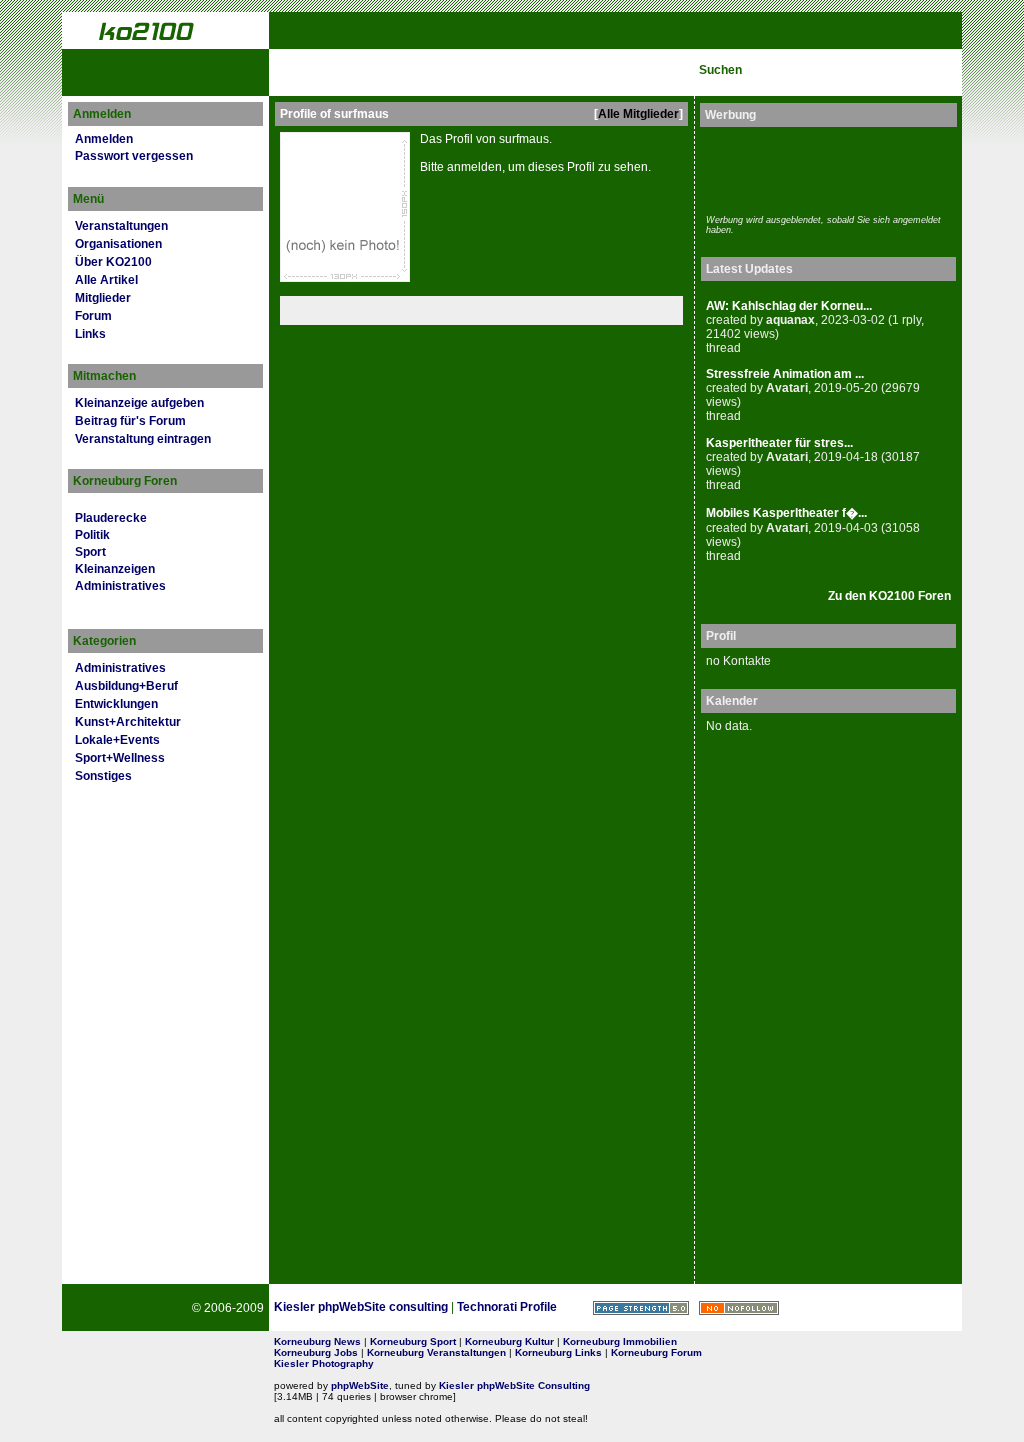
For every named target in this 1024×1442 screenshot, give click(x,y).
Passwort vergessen (134, 156)
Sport (90, 552)
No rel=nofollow (739, 1308)
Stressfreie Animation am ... (785, 374)
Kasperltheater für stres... (779, 443)
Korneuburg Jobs (316, 1352)
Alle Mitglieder (638, 114)
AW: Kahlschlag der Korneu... (789, 306)
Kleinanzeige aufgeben (139, 403)
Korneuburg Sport (413, 1341)
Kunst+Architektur (128, 722)
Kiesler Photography (324, 1363)
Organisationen (118, 244)
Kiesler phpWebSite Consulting (514, 1385)
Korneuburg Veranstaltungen (436, 1352)
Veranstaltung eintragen (143, 439)
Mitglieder (103, 298)
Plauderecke (111, 518)
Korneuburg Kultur (509, 1341)
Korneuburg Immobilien (620, 1341)
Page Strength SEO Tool (641, 1308)
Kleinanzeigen (115, 569)
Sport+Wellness (120, 758)
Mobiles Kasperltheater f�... (786, 513)
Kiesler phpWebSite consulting (361, 1307)
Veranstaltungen (121, 226)
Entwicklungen (116, 704)
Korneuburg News (317, 1341)
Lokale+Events (117, 740)
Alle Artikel (106, 280)
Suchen (720, 70)
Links (90, 334)
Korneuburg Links (558, 1352)
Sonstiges (103, 776)
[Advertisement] (823, 168)
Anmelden (104, 139)
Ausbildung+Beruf (126, 686)
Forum (93, 316)
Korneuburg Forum (656, 1352)
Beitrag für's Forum (130, 421)
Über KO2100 (113, 262)
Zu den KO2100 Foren (889, 596)
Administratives (120, 586)
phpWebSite (360, 1385)
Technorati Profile (507, 1307)
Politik (92, 535)
